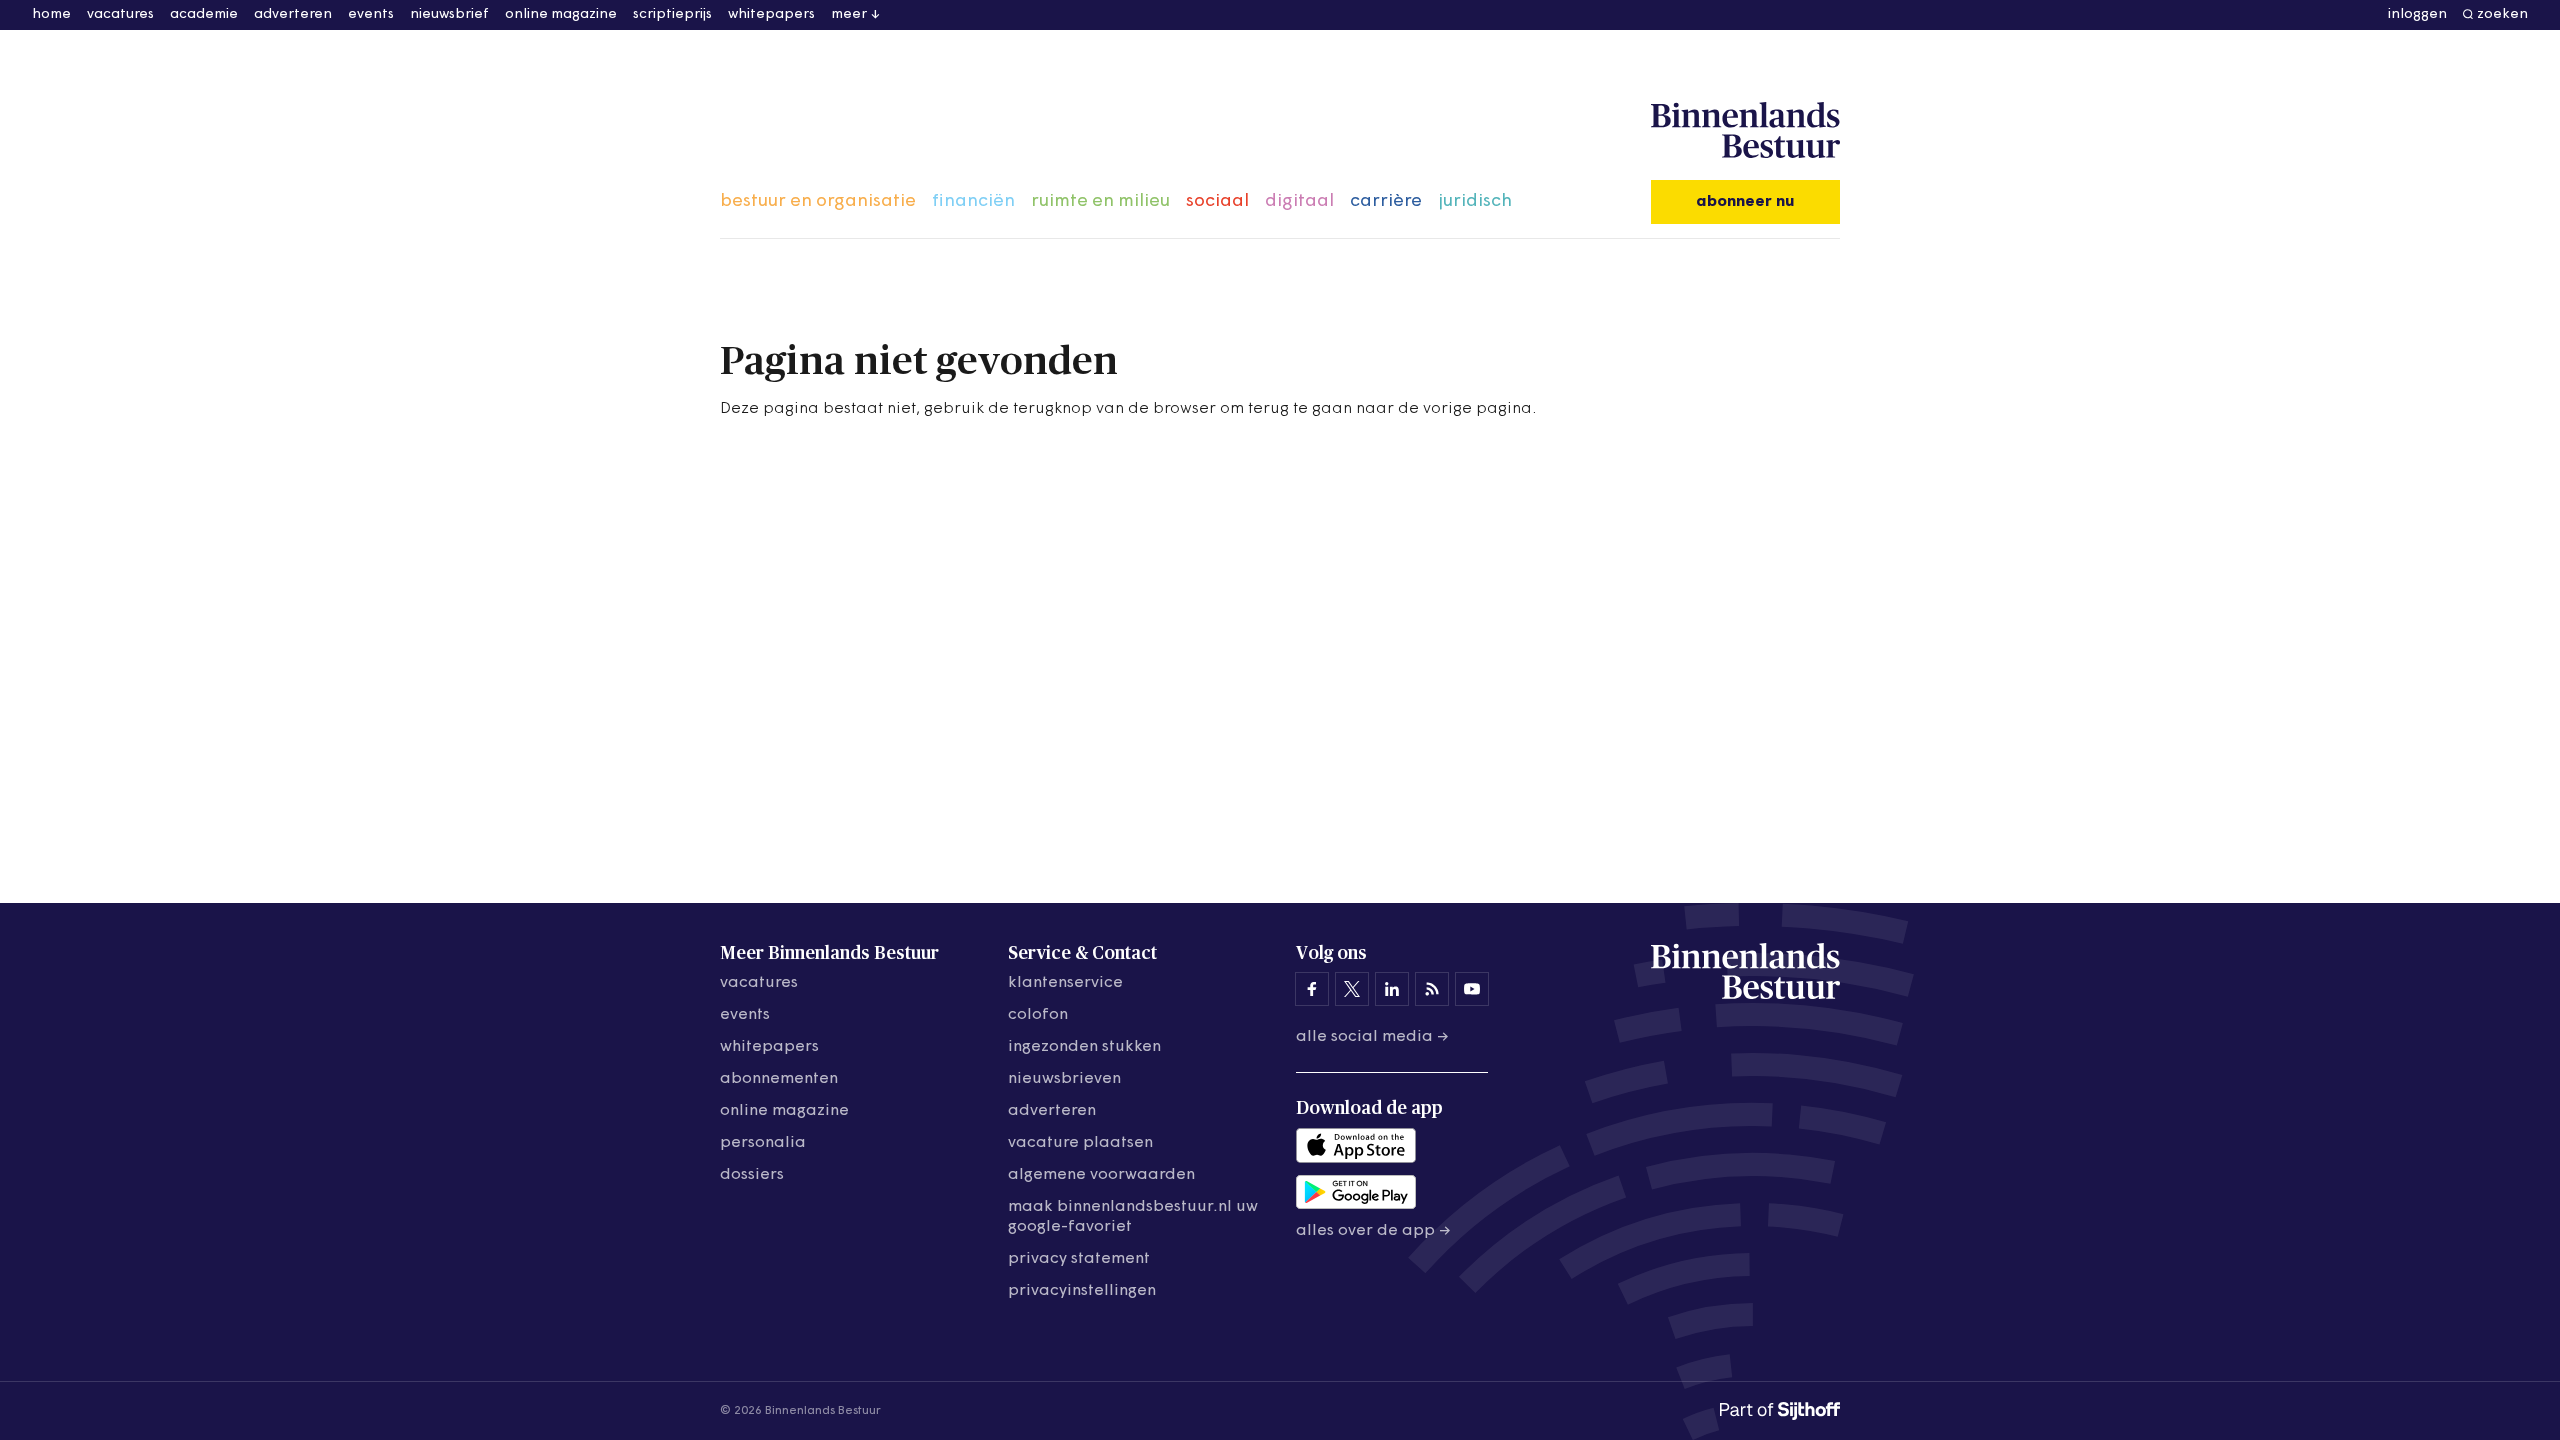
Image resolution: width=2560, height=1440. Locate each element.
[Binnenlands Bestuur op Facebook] (1312, 989)
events (371, 14)
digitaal (1299, 202)
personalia (763, 1143)
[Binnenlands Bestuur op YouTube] (1472, 989)
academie (204, 14)
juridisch (1475, 202)
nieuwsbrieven (1064, 1079)
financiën (973, 202)
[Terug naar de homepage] (1745, 131)
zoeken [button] (2502, 14)
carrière (1386, 202)
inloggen (2417, 14)
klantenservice (1065, 983)
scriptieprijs (672, 14)
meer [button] (849, 14)
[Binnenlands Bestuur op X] (1352, 989)
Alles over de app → (1373, 1231)
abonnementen (779, 1079)
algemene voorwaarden (1101, 1175)
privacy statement (1079, 1259)
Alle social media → (1372, 1037)
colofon (1038, 1015)
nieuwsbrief (449, 14)
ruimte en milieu (1100, 202)
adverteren (293, 14)
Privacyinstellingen (1082, 1291)
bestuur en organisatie (818, 202)
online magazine (561, 14)
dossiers (752, 1175)
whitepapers (771, 14)
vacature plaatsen (1080, 1143)
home (51, 14)
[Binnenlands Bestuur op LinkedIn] (1392, 989)
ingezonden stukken (1084, 1047)
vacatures (120, 14)
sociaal (1217, 202)
